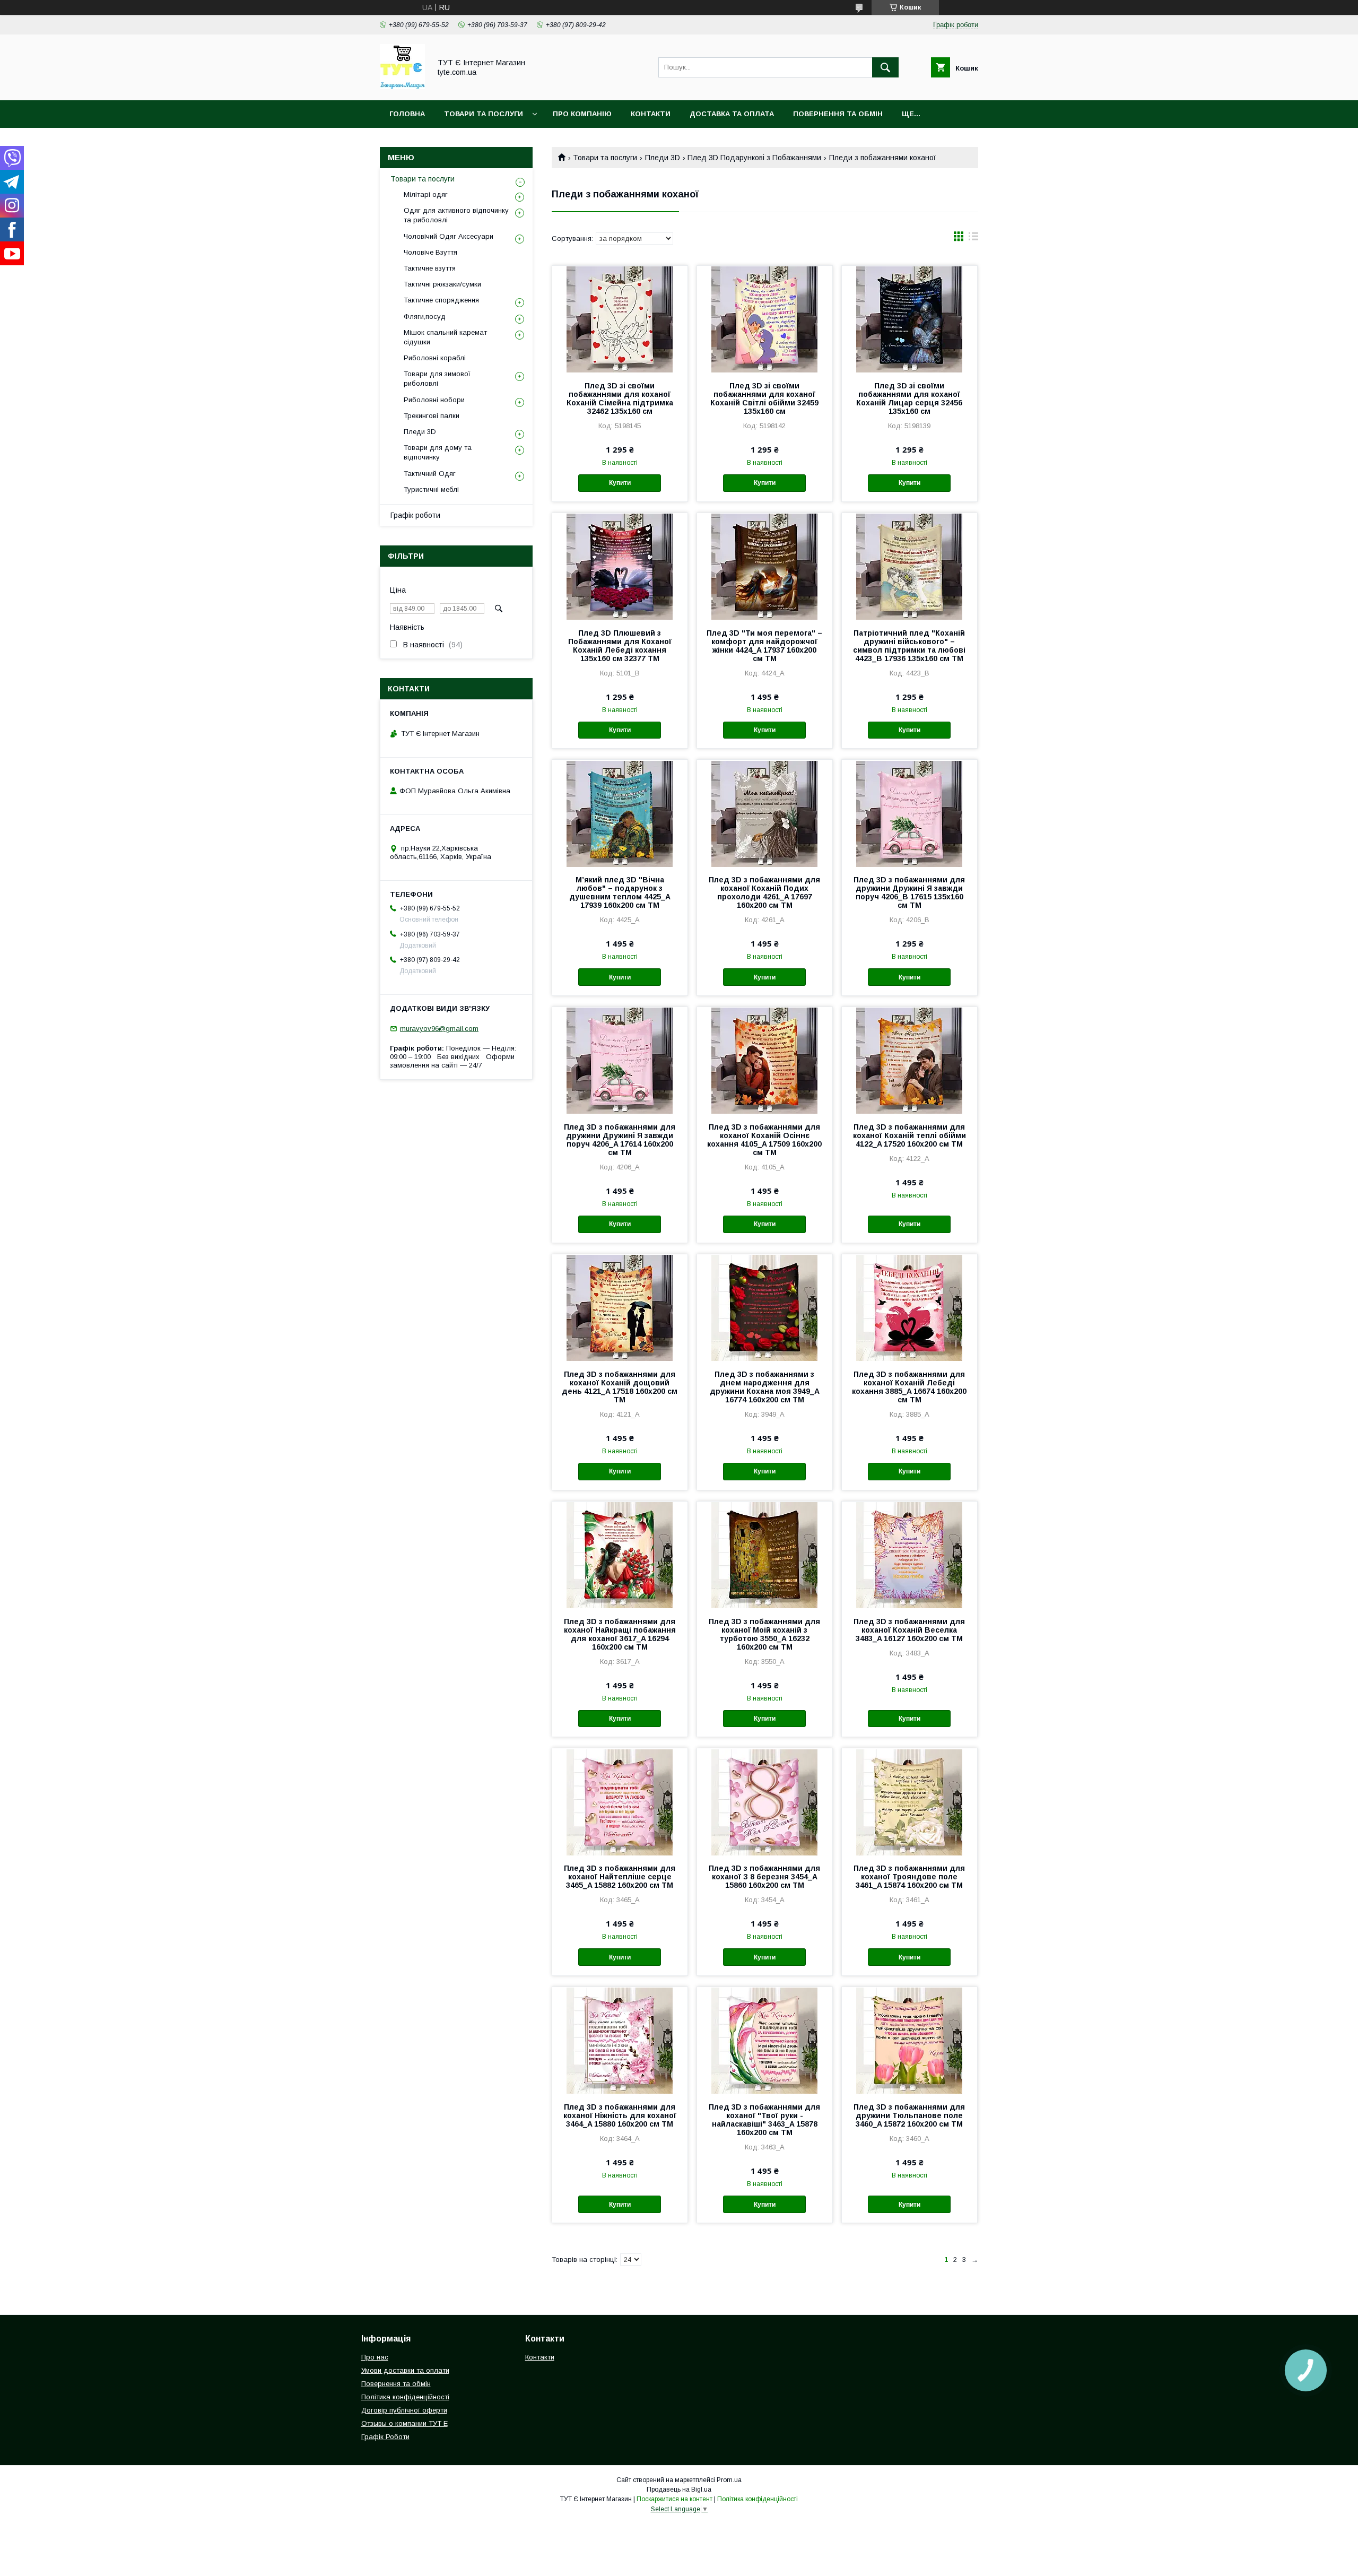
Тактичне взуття (430, 268)
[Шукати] (885, 67)
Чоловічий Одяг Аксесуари (449, 236)
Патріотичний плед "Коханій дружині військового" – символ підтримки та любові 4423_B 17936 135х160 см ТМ (909, 646)
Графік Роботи (385, 2437)
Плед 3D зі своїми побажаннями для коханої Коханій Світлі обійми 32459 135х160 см (764, 398)
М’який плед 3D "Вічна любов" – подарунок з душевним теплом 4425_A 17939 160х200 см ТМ (620, 892)
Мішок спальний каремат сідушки (445, 337)
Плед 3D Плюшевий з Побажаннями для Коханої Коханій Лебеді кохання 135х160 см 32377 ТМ (620, 646)
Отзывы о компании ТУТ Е (404, 2423)
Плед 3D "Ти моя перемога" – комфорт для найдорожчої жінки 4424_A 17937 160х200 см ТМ (764, 646)
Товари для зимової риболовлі (437, 379)
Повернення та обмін (838, 114)
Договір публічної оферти (404, 2410)
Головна (407, 114)
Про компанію (582, 114)
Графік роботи (415, 515)
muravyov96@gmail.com (439, 1029)
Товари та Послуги (484, 114)
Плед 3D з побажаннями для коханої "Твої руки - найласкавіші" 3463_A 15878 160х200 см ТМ (764, 2120)
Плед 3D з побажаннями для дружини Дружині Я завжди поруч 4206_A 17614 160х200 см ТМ (620, 1140)
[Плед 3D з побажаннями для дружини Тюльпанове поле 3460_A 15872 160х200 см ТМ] (909, 2040)
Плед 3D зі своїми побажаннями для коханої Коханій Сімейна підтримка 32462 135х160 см (620, 398)
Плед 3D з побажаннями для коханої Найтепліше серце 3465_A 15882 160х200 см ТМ (620, 1877)
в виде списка (973, 239)
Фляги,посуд (425, 316)
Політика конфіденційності (405, 2397)
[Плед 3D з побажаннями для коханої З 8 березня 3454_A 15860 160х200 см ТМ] (765, 1801)
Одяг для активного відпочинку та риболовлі (456, 215)
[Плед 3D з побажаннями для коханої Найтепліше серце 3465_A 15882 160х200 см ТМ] (620, 1801)
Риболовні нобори (434, 400)
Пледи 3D (663, 158)
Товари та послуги (605, 158)
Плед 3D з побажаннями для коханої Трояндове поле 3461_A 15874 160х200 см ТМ (909, 1877)
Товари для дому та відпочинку (438, 452)
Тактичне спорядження (441, 300)
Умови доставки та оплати (405, 2370)
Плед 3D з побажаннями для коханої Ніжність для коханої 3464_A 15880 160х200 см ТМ (620, 2115)
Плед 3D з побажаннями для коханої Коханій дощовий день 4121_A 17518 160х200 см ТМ (620, 1387)
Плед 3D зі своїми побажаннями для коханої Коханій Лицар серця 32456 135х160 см (909, 398)
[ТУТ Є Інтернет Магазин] (402, 86)
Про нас (375, 2357)
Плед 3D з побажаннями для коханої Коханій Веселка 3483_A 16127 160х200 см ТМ (909, 1630)
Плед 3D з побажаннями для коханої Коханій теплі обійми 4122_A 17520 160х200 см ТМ (909, 1135)
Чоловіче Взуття (430, 252)
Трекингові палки (432, 416)
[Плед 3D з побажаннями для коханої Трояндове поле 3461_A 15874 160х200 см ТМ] (909, 1801)
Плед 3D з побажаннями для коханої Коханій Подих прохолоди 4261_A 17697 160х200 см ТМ (764, 892)
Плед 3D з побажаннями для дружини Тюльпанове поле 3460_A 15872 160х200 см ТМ (909, 2115)
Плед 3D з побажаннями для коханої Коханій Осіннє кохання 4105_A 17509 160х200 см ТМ (764, 1140)
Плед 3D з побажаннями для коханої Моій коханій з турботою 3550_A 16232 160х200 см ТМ (764, 1634)
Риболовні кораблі (435, 358)
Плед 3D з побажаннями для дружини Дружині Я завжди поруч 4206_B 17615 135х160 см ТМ (909, 892)
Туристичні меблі (431, 489)
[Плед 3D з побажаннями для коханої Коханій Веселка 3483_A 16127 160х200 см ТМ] (909, 1555)
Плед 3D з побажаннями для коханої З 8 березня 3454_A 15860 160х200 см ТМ (764, 1877)
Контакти (651, 114)
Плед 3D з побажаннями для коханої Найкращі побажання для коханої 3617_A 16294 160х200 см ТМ (620, 1634)
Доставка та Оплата (732, 114)
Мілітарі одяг (426, 194)
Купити (620, 483)
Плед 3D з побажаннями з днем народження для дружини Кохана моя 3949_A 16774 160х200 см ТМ (765, 1387)
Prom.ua (729, 2480)
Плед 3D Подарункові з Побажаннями (754, 158)
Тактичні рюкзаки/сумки (442, 284)
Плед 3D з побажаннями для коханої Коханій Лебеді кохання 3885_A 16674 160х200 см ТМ (909, 1387)
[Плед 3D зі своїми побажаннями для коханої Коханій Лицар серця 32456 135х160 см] (909, 319)
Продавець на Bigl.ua (679, 2490)
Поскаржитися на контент (674, 2499)
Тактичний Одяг (430, 474)
